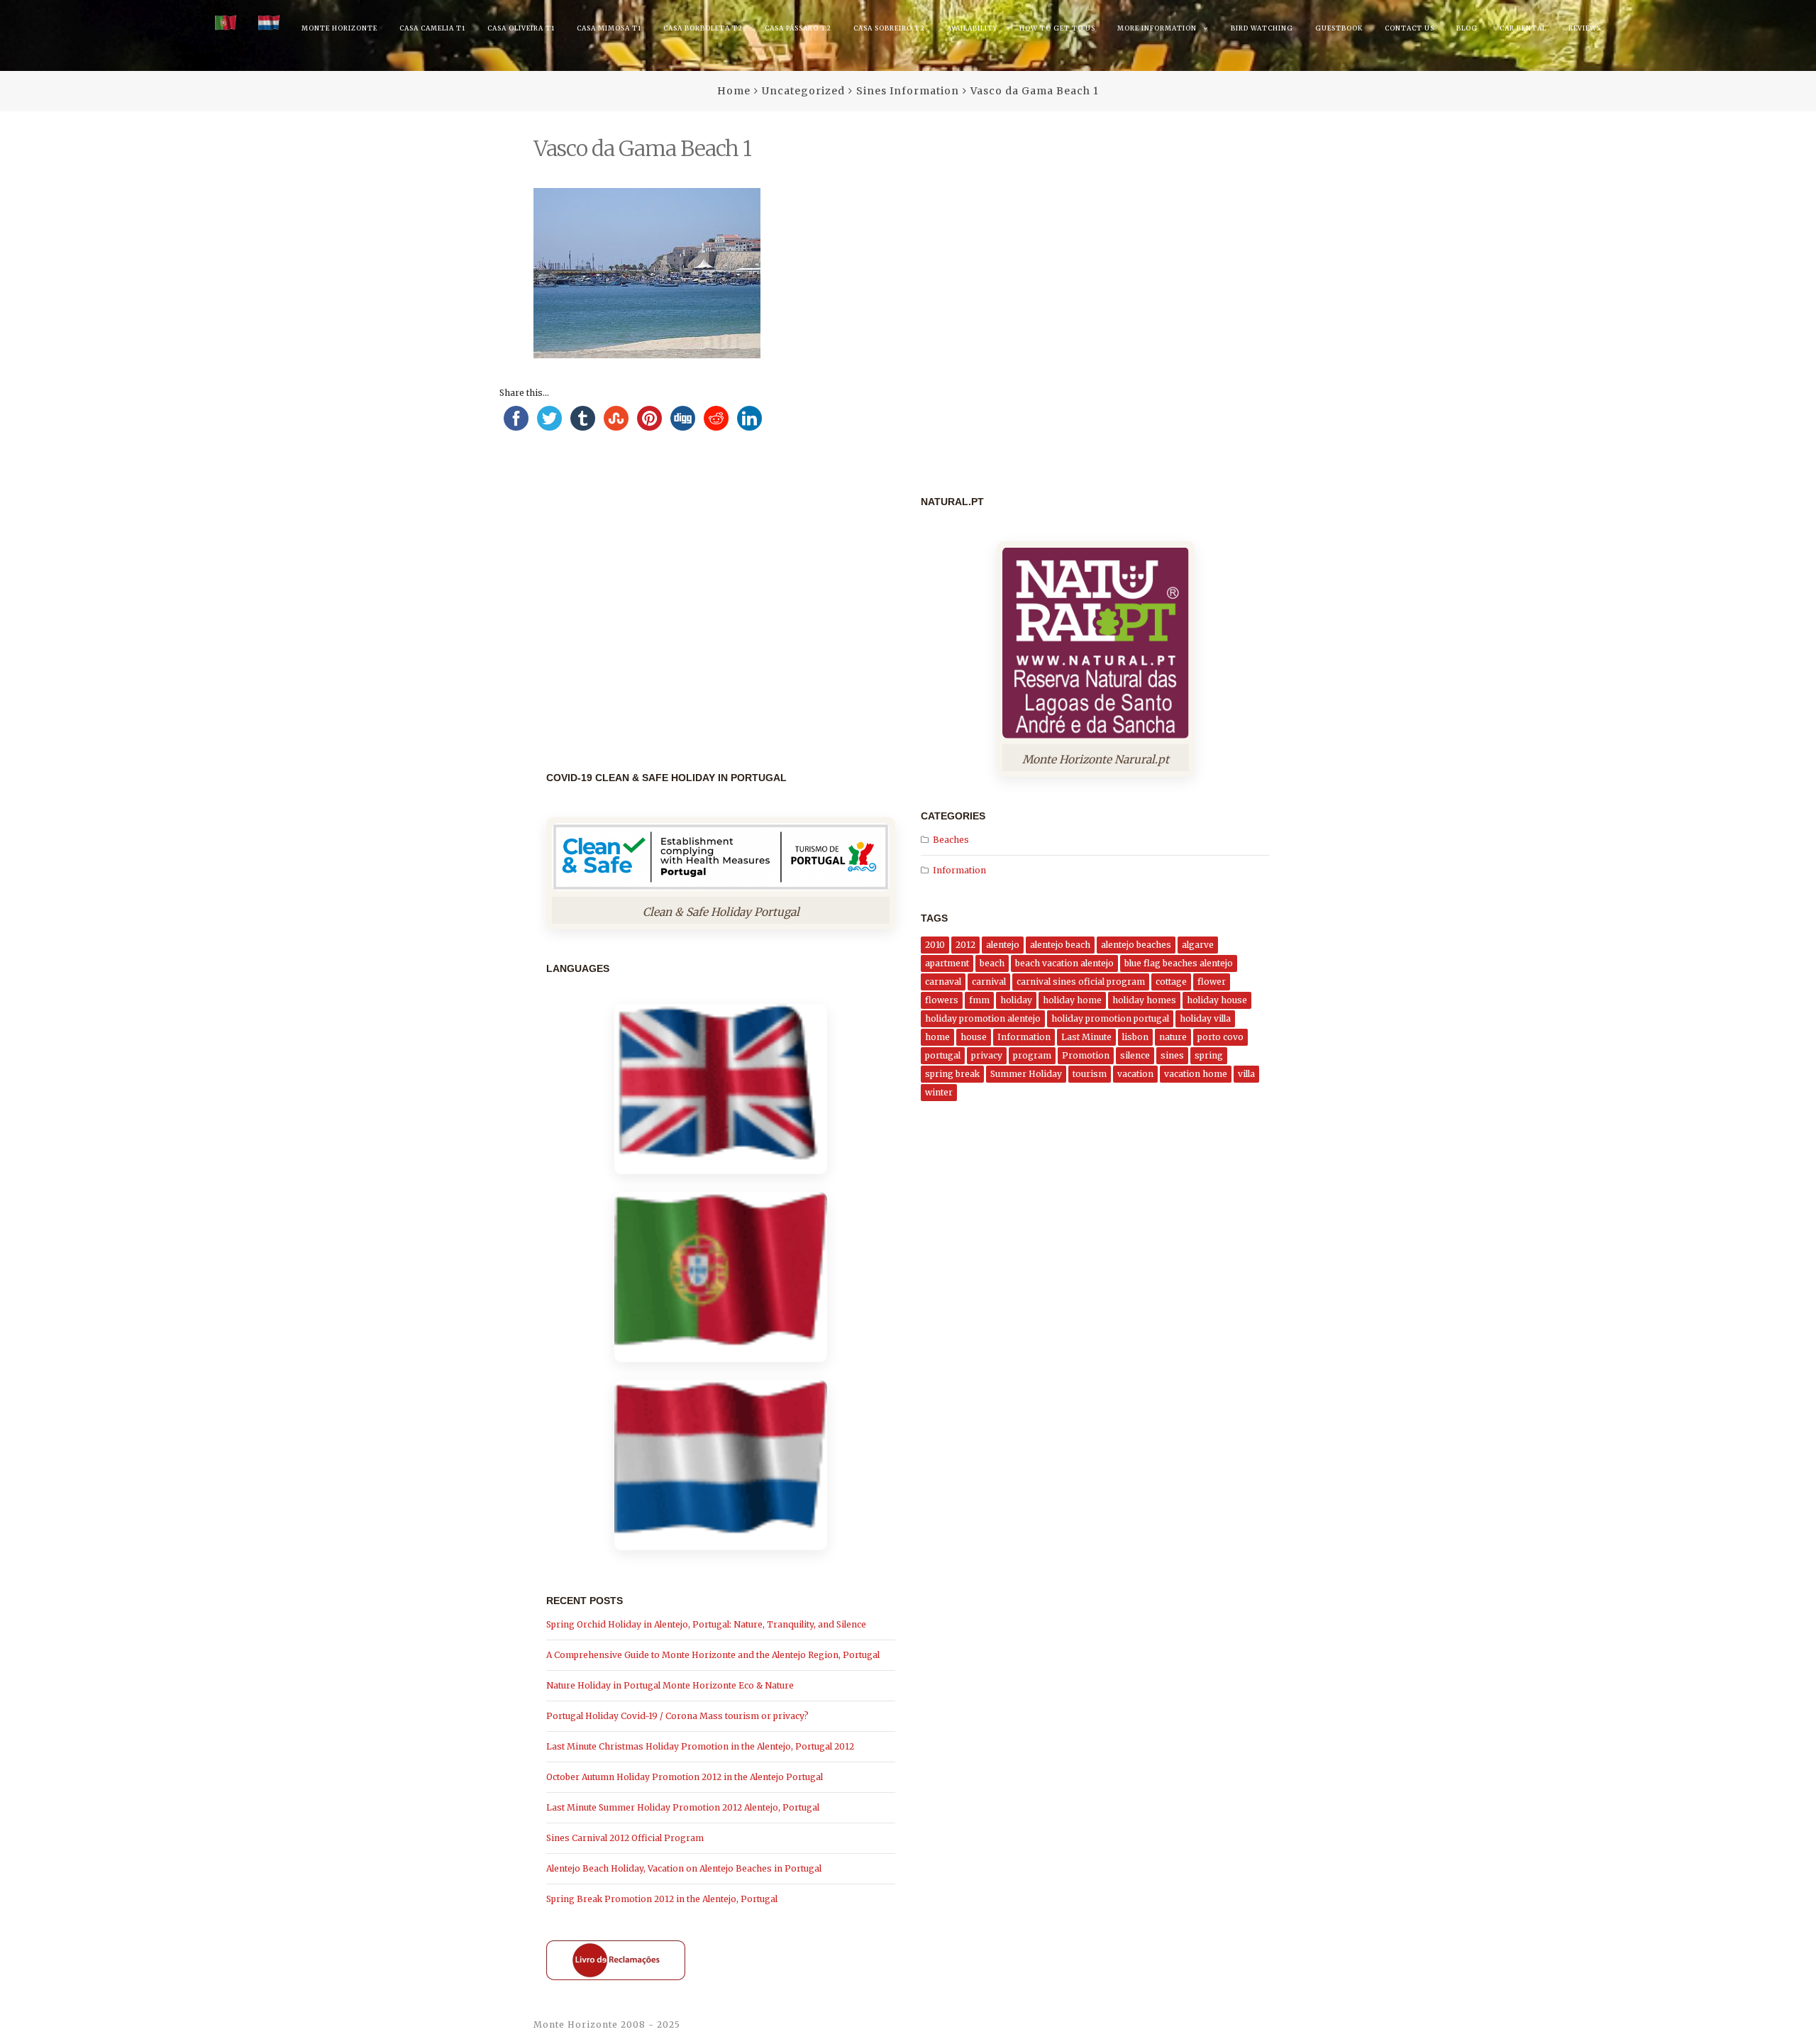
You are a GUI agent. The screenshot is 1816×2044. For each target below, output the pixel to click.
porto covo (1220, 1037)
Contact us (1410, 28)
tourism (1090, 1074)
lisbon (1135, 1037)
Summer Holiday (1026, 1074)
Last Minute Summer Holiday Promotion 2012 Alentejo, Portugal (683, 1807)
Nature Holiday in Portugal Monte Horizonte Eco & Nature (670, 1685)
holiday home (1072, 1000)
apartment (947, 963)
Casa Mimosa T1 (609, 28)
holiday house (1217, 1000)
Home (734, 91)
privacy (987, 1055)
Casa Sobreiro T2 (889, 28)
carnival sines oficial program (1081, 982)
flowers (942, 1000)
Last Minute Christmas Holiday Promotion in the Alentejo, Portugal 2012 (700, 1746)
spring (1209, 1055)
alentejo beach (1060, 945)
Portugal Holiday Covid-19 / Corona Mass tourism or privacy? (677, 1716)
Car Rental (1523, 28)
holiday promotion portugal (1110, 1018)
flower (1212, 982)
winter (939, 1092)
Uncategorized (803, 91)
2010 (935, 945)
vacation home (1196, 1074)
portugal (943, 1055)
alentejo (1003, 945)
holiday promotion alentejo (983, 1018)
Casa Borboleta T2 (703, 28)
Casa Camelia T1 (432, 28)
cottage (1171, 982)
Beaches (951, 840)
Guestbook (1339, 28)
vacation (1135, 1074)
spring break (952, 1074)
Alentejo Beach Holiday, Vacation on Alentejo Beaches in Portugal (684, 1868)
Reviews (1585, 28)
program (1032, 1055)
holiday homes (1144, 1000)
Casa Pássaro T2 (798, 28)
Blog (1467, 28)
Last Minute (1086, 1037)
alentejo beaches (1136, 945)
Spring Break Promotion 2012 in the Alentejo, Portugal (662, 1899)
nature (1173, 1037)
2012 (965, 945)
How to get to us (1057, 28)
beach (992, 963)
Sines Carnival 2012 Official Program (625, 1838)
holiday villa (1205, 1018)
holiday (1016, 1000)
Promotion (1086, 1055)
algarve (1198, 945)
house (974, 1037)
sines (1172, 1055)
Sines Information (908, 91)
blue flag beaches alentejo (1179, 963)
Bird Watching (1262, 28)
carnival (989, 982)
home (937, 1037)
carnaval (943, 982)
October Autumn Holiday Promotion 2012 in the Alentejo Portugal (685, 1777)
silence (1135, 1055)
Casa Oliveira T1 (521, 28)
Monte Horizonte (339, 28)
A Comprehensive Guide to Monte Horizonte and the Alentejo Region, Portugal (713, 1655)
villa (1246, 1074)
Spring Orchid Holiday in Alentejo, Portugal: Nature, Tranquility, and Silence (706, 1624)
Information (959, 870)
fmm (979, 1000)
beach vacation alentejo (1064, 963)
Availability (972, 28)
